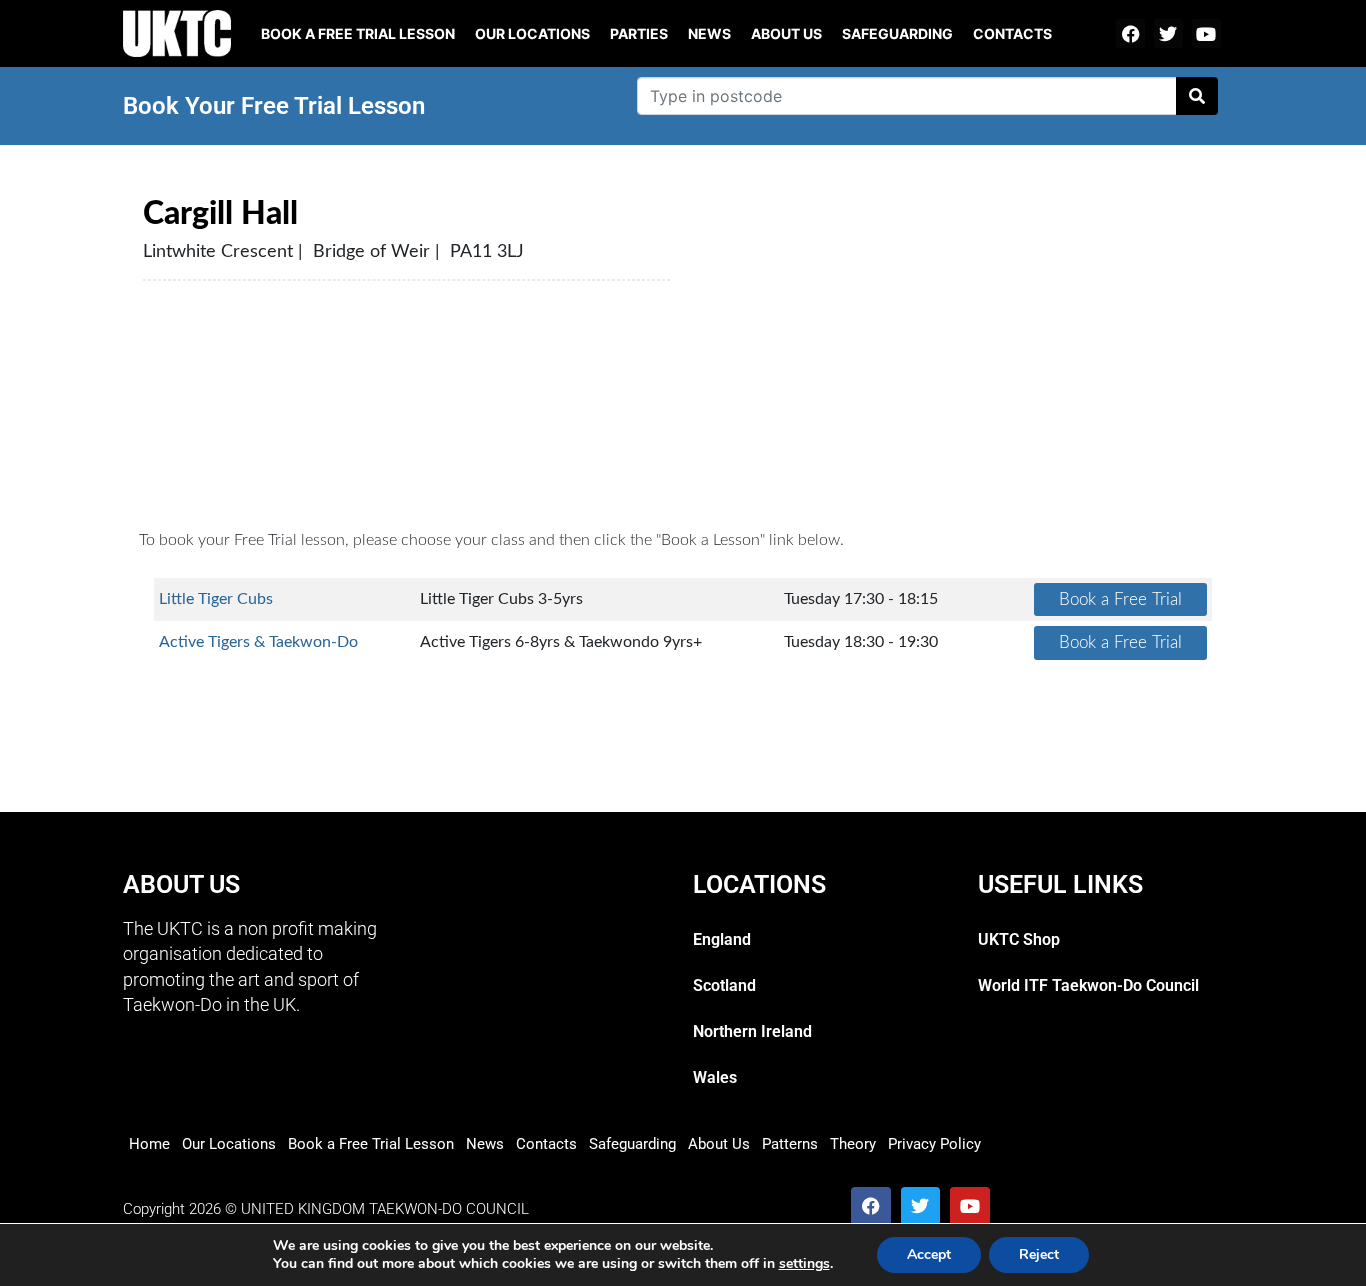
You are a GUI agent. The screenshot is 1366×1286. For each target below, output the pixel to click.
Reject (1039, 1254)
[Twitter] (1168, 33)
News (709, 33)
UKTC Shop (1019, 939)
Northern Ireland (752, 1031)
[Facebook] (1130, 33)
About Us (786, 33)
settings (804, 1264)
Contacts (1012, 33)
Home (149, 1144)
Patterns (790, 1144)
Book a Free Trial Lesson (371, 1144)
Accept (929, 1254)
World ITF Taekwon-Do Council (1088, 985)
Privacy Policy (934, 1144)
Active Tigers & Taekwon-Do (258, 642)
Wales (715, 1077)
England (722, 939)
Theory (853, 1144)
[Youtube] (1206, 33)
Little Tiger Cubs (216, 599)
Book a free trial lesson (358, 33)
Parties (639, 33)
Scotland (724, 985)
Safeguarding (897, 33)
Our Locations (532, 33)
